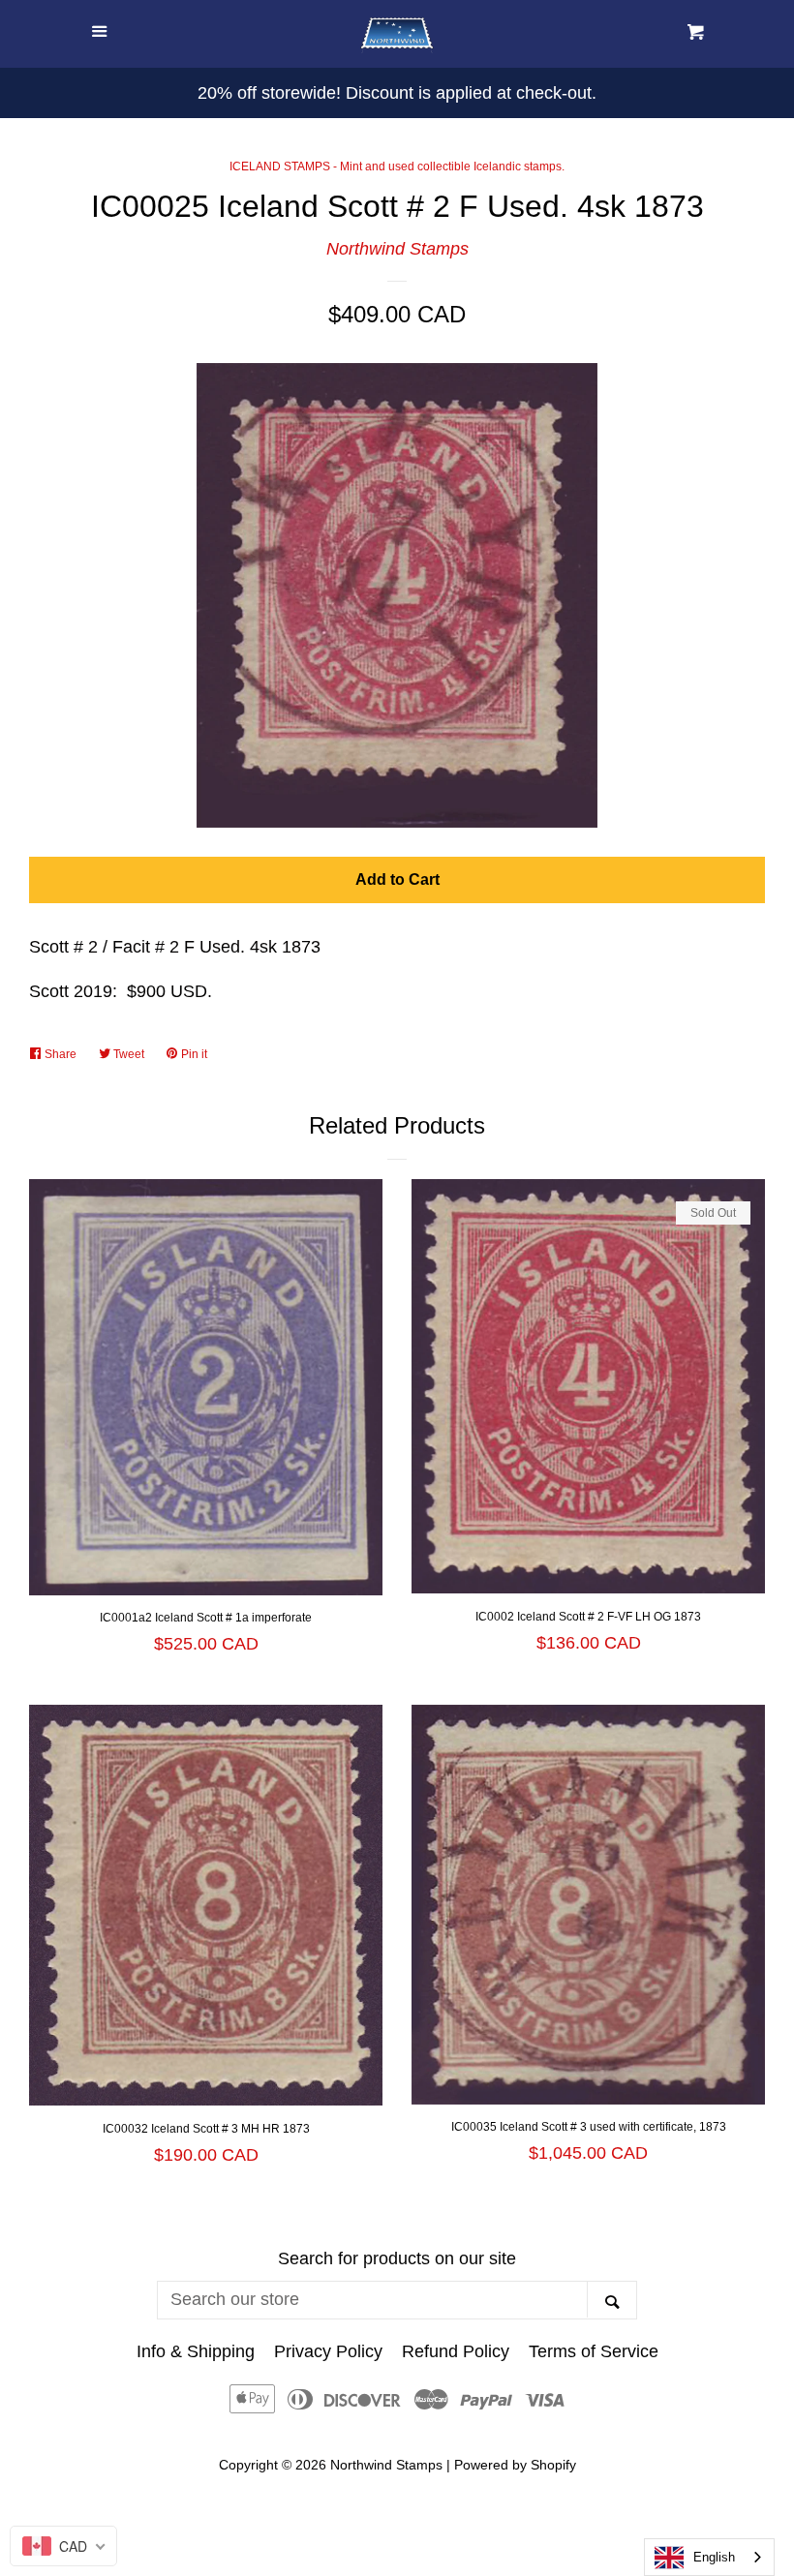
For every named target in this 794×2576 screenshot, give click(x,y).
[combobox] (709, 2557)
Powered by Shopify (515, 2465)
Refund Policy (456, 2351)
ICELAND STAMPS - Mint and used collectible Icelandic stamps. (397, 167)
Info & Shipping (196, 2351)
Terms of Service (594, 2351)
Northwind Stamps (397, 249)
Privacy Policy (328, 2351)
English (714, 2557)
